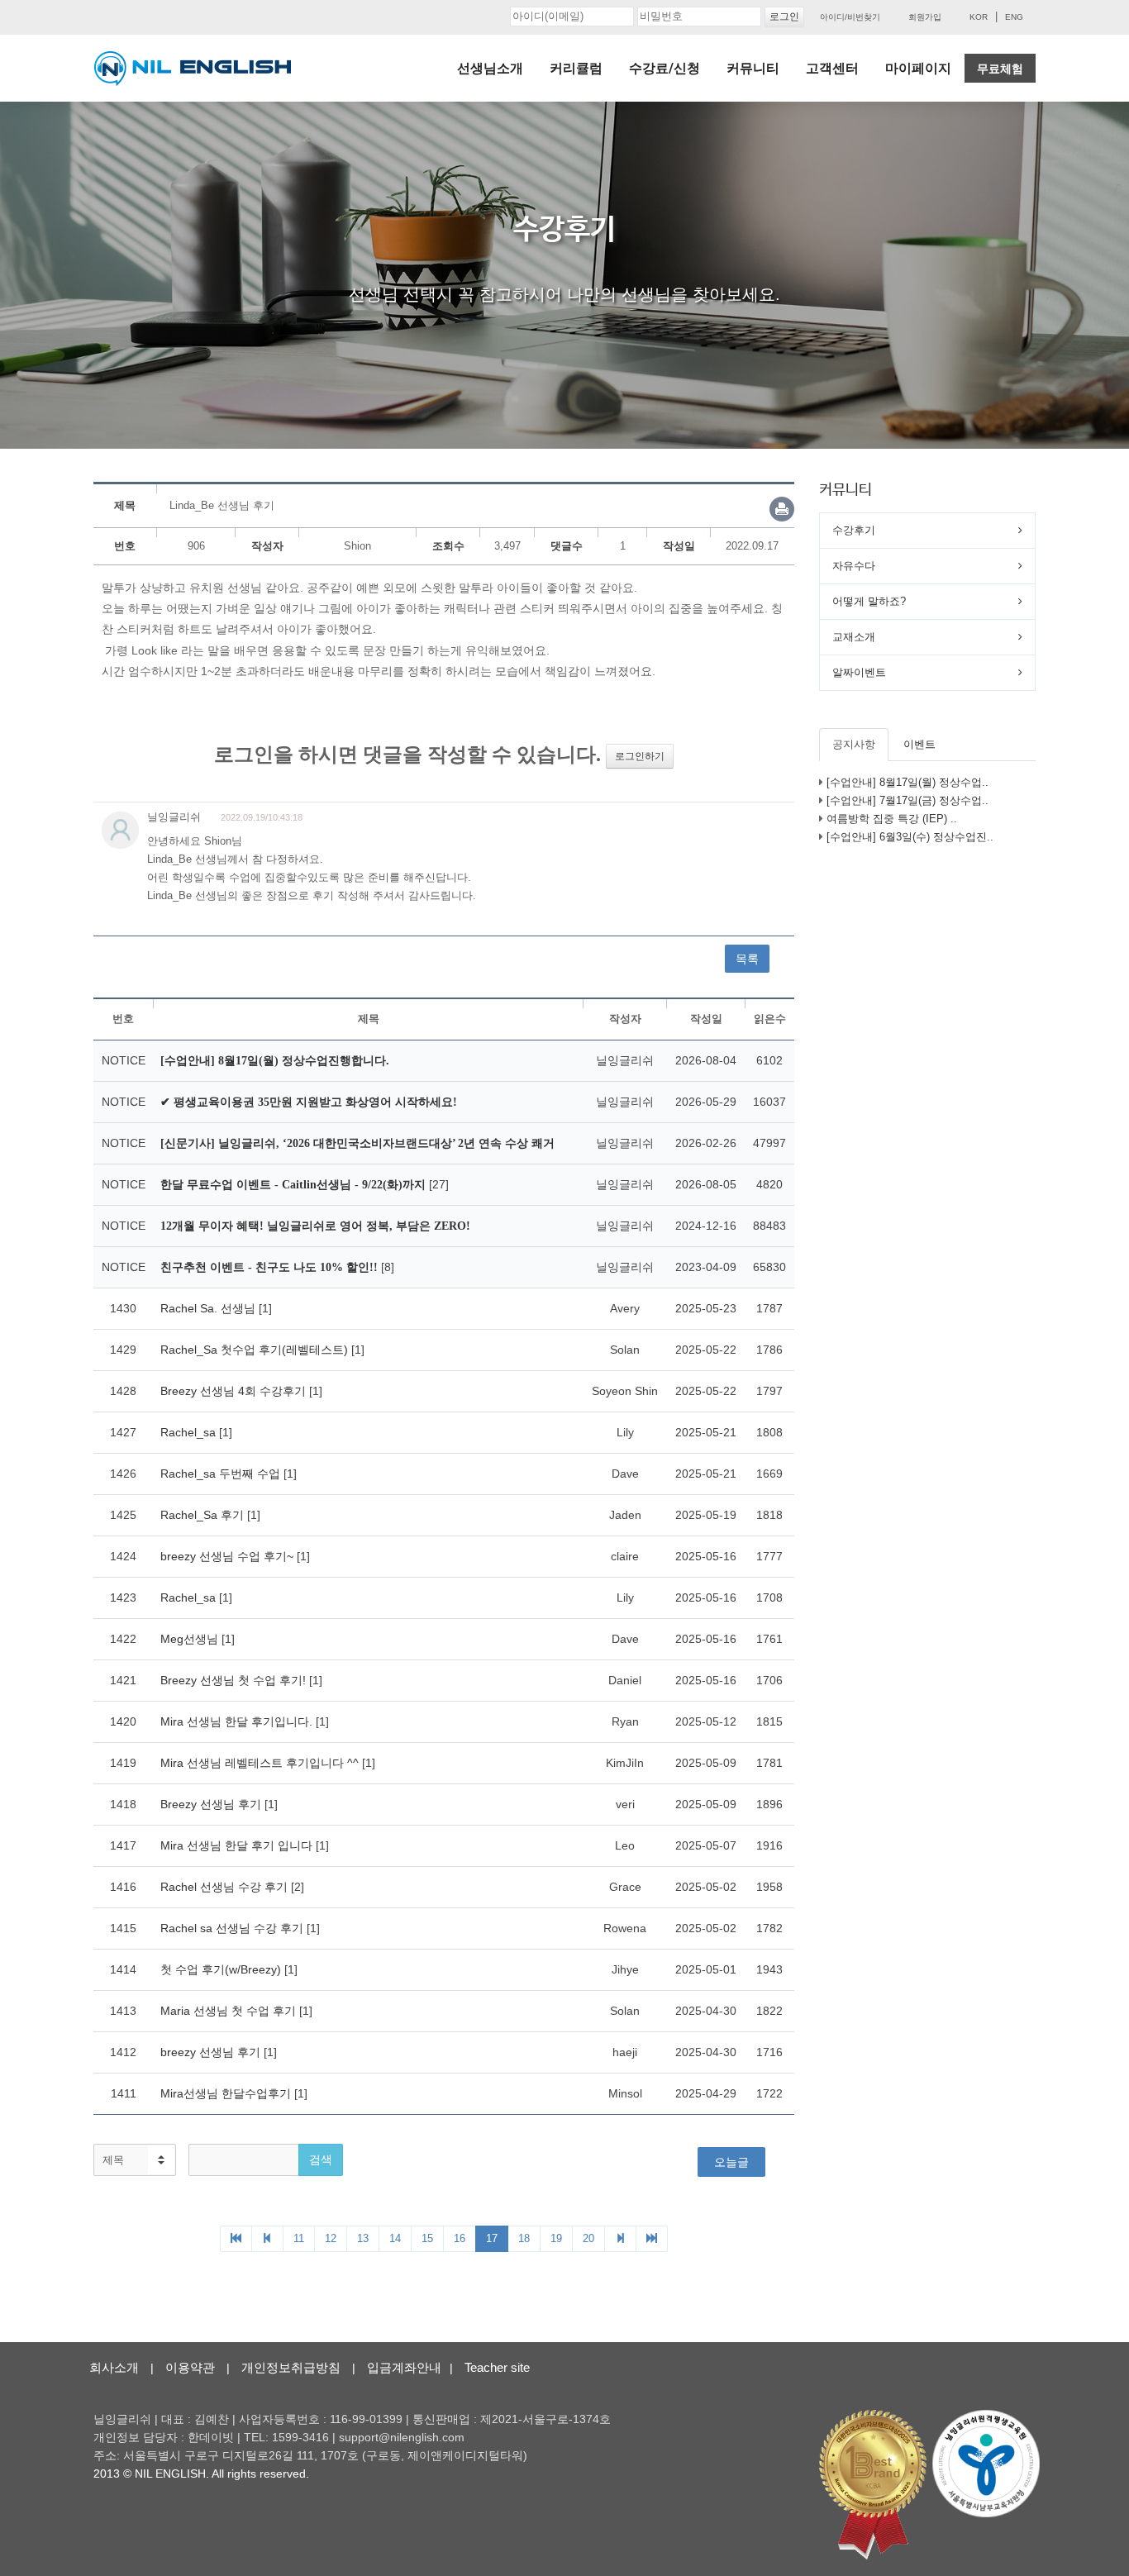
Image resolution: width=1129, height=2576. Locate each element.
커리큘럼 (576, 68)
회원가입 (925, 17)
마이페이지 (918, 68)
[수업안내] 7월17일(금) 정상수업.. (907, 800)
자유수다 (854, 566)
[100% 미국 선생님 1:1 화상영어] (193, 69)
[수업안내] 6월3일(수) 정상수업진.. (910, 837)
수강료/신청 (665, 68)
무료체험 (1000, 69)
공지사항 (854, 744)
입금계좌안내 (404, 2367)
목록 (747, 959)
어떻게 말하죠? (869, 601)
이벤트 (919, 744)
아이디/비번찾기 (850, 17)
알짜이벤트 (859, 672)
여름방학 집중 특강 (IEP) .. (892, 819)
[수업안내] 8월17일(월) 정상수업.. (907, 782)
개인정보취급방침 (291, 2367)
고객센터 (832, 68)
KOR (979, 17)
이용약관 (190, 2367)
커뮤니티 (753, 68)
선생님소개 (490, 68)
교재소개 (854, 637)
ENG (1014, 17)
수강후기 (854, 530)
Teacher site (497, 2367)
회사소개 (114, 2367)
